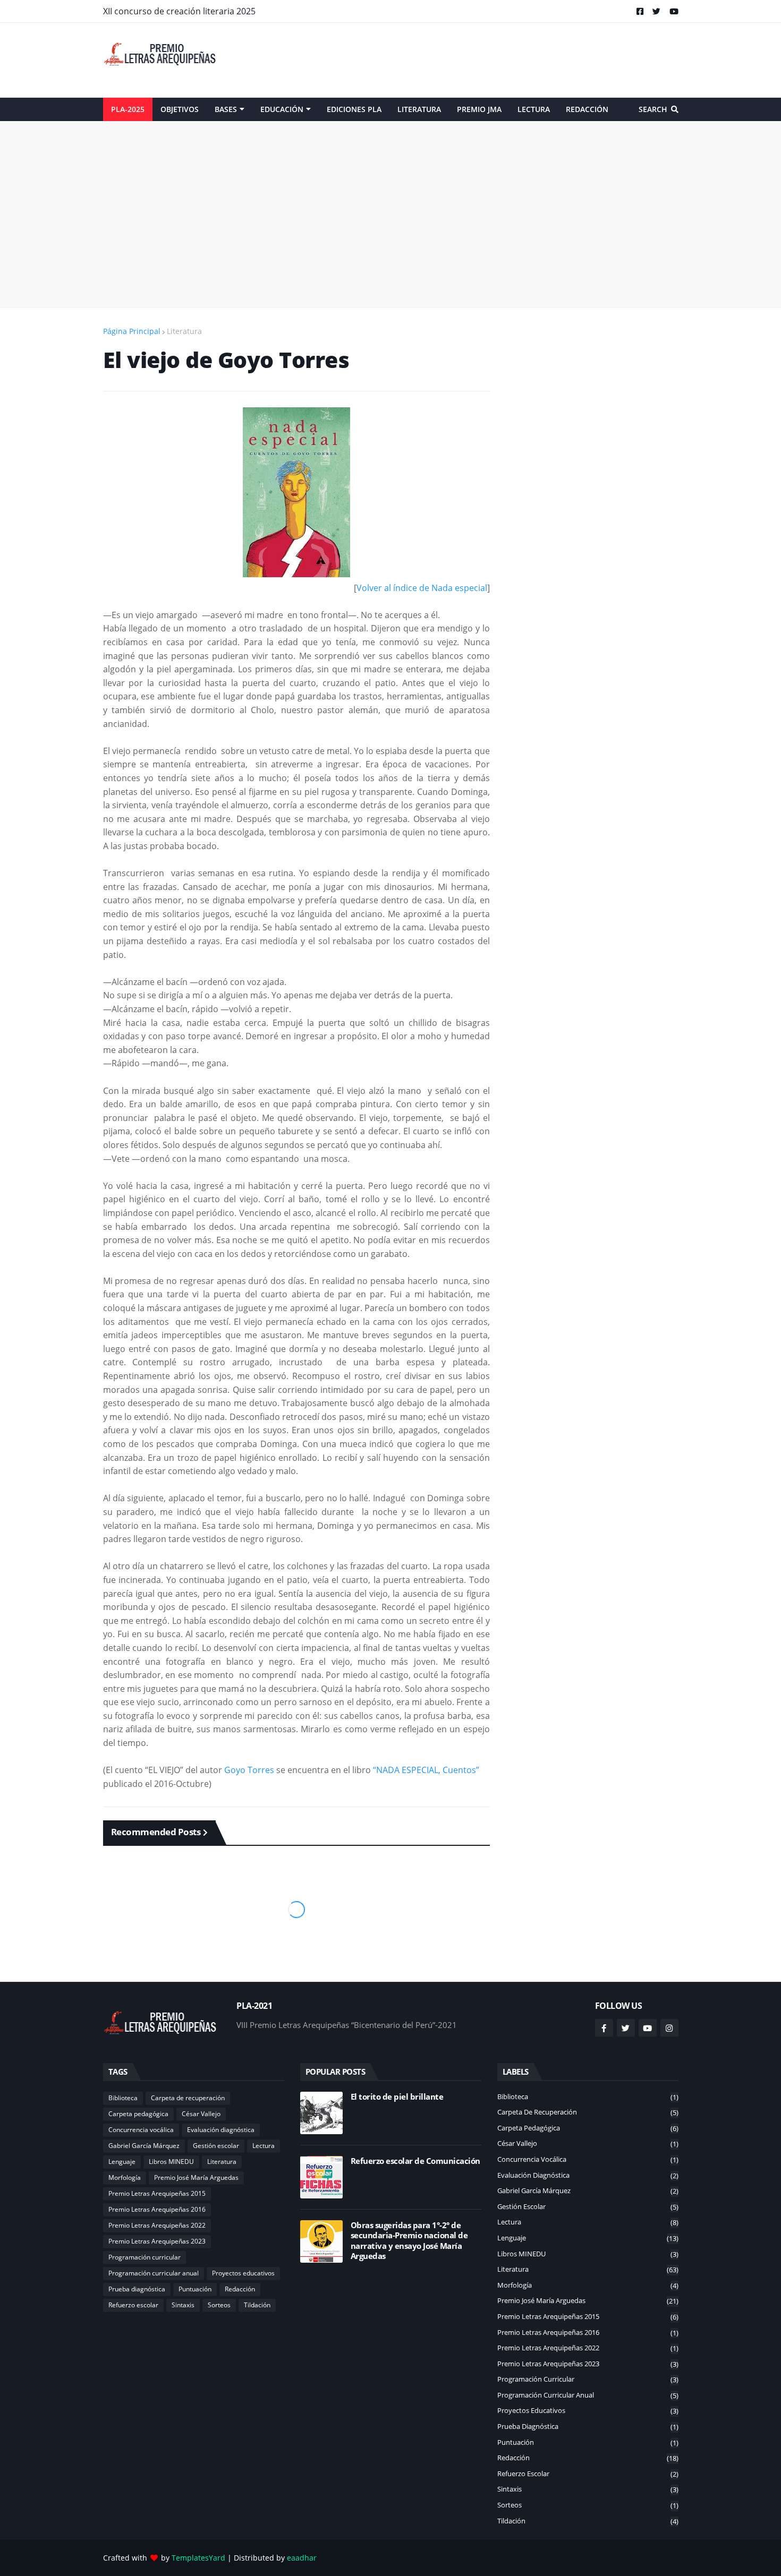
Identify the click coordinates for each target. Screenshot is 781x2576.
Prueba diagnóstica (137, 2289)
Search (653, 109)
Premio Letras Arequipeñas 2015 (157, 2193)
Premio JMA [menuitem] (479, 109)
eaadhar (302, 2558)
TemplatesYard (198, 2558)
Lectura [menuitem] (534, 109)
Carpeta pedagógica (138, 2114)
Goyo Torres (249, 1770)
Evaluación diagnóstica (221, 2130)
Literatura (184, 331)
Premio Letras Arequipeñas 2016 (157, 2209)
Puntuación (195, 2289)
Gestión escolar (216, 2146)
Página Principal (132, 331)
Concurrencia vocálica (141, 2130)
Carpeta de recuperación (188, 2098)
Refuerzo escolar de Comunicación (415, 2161)
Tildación (257, 2305)
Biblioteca (123, 2098)
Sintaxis (183, 2305)
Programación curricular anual (154, 2273)
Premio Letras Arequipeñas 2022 (157, 2225)
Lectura (264, 2146)
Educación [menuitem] (282, 109)
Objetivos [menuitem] (180, 109)
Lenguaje (122, 2162)
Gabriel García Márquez (144, 2146)
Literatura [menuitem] (419, 109)
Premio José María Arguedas (196, 2177)
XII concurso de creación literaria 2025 (179, 11)
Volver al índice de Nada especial (422, 588)
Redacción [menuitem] (587, 109)
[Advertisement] (485, 60)
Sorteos (219, 2305)
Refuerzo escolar (133, 2305)
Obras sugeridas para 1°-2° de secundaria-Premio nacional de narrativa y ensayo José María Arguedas (409, 2241)
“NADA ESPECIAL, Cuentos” (426, 1770)
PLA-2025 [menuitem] (128, 109)
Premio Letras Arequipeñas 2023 (157, 2241)
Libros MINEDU (171, 2162)
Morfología (125, 2177)
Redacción (240, 2289)
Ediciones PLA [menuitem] (354, 109)
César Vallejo (201, 2114)
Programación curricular (145, 2257)
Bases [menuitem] (226, 109)
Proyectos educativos (243, 2273)
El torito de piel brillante (397, 2097)
